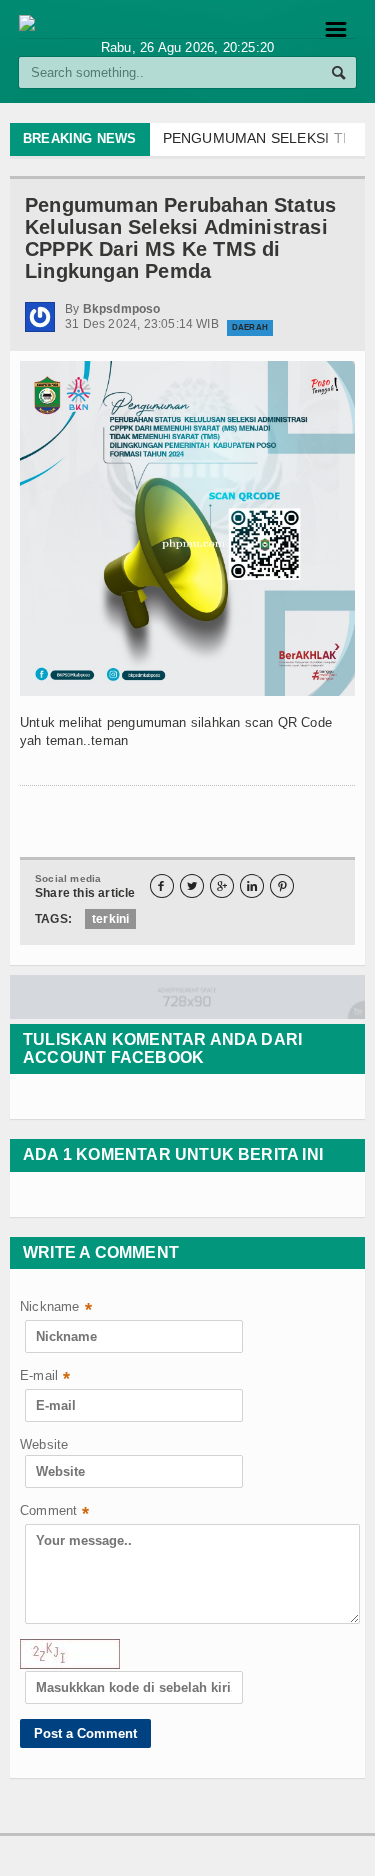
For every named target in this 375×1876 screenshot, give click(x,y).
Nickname (56, 1308)
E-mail (45, 1377)
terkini (110, 919)
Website (44, 1444)
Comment (55, 1512)
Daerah (250, 327)
